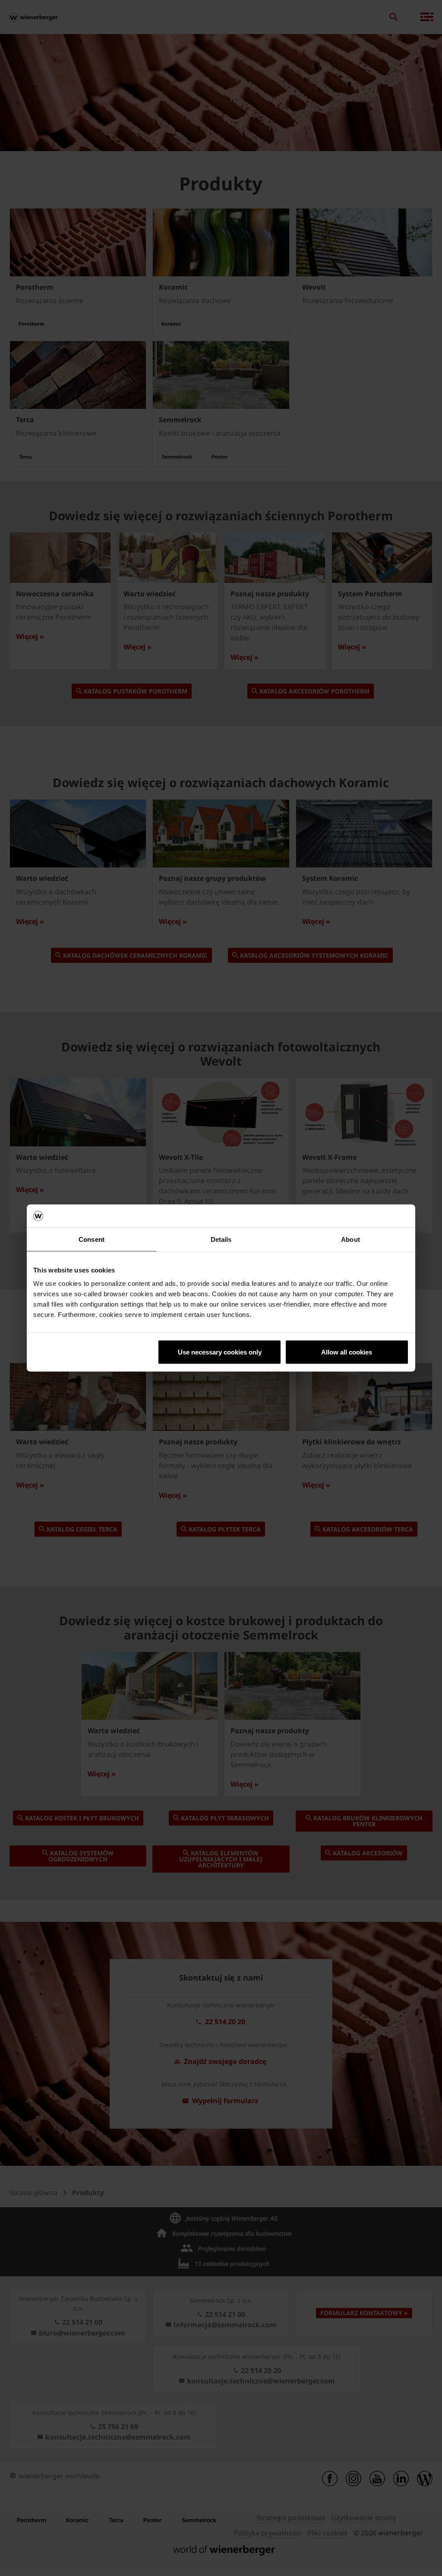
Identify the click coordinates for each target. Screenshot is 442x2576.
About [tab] (350, 1239)
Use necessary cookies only (220, 1352)
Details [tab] (221, 1239)
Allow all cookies (347, 1352)
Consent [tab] (92, 1239)
